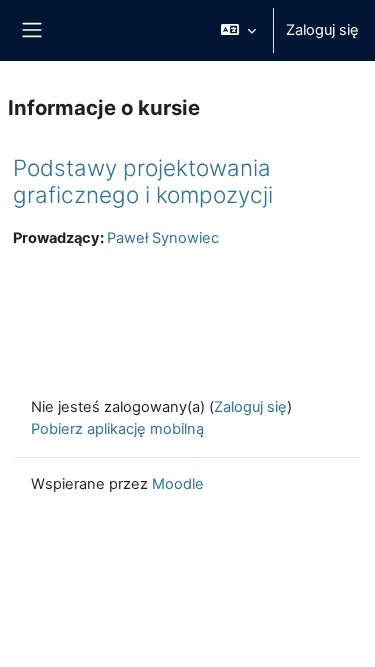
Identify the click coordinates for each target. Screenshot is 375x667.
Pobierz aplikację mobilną (117, 429)
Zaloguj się (322, 30)
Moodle (178, 484)
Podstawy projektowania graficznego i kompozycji (143, 181)
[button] (238, 30)
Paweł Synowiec (163, 238)
